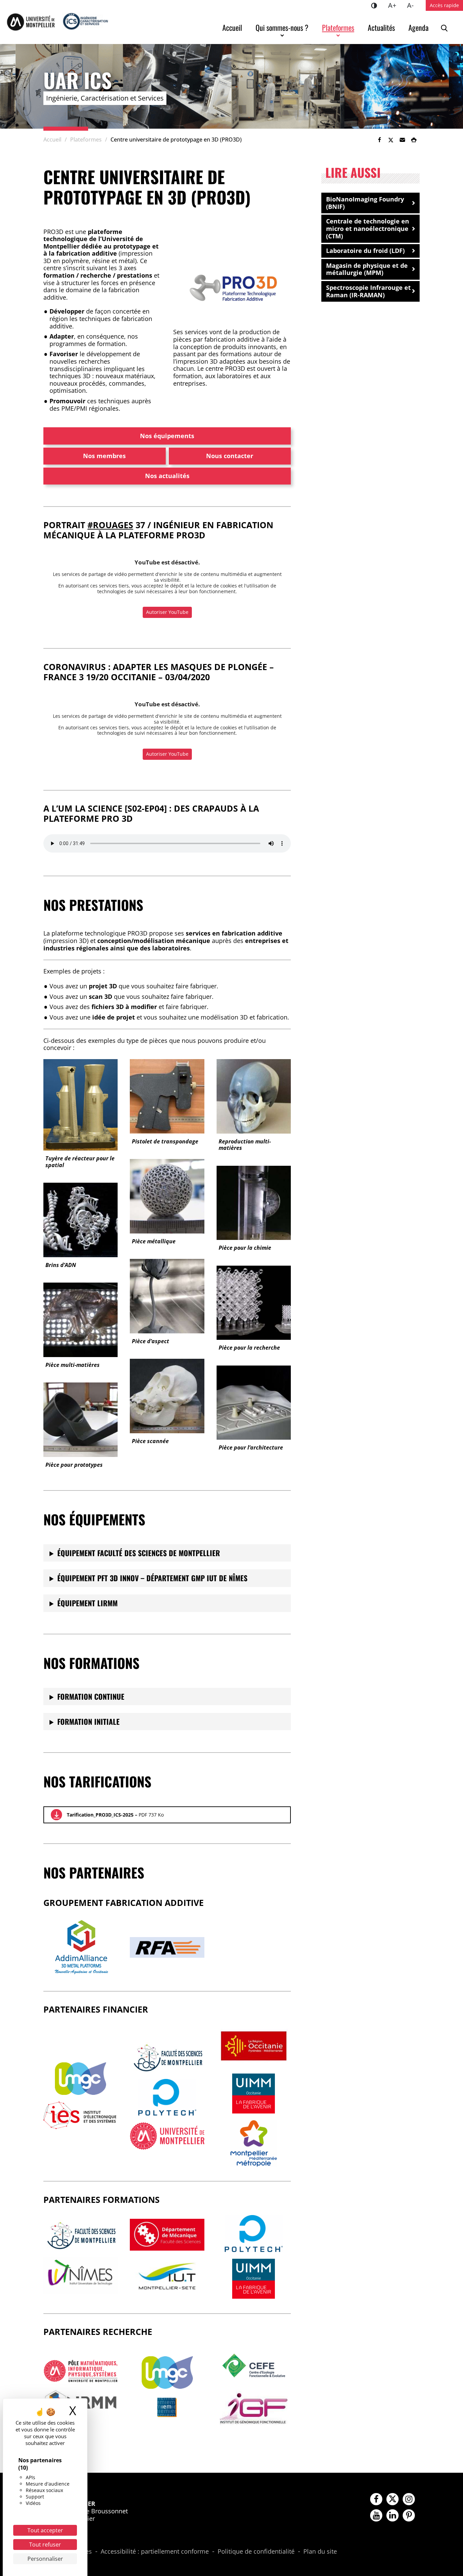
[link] (379, 140)
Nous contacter (230, 456)
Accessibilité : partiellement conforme (155, 2552)
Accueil (232, 27)
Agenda (418, 27)
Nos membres (104, 456)
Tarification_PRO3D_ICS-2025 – (115, 1815)
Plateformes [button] (338, 27)
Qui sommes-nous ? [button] (282, 27)
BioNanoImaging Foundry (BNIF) (365, 203)
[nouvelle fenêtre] (80, 2079)
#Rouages (110, 525)
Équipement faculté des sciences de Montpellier (139, 1553)
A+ (395, 5)
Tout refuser (45, 2545)
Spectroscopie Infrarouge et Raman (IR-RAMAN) (368, 291)
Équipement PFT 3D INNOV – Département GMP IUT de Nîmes (152, 1578)
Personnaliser (45, 2559)
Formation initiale (88, 1721)
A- (413, 5)
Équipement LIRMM (87, 1603)
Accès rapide (444, 5)
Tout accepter (45, 2530)
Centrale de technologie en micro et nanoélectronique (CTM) (368, 228)
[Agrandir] (274, 263)
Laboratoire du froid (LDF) (365, 251)
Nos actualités (167, 476)
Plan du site (320, 2552)
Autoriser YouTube (167, 612)
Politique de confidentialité (256, 2552)
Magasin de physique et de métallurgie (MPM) (367, 269)
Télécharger (56, 1815)
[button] (402, 140)
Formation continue (91, 1696)
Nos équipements (167, 436)
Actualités (381, 27)
